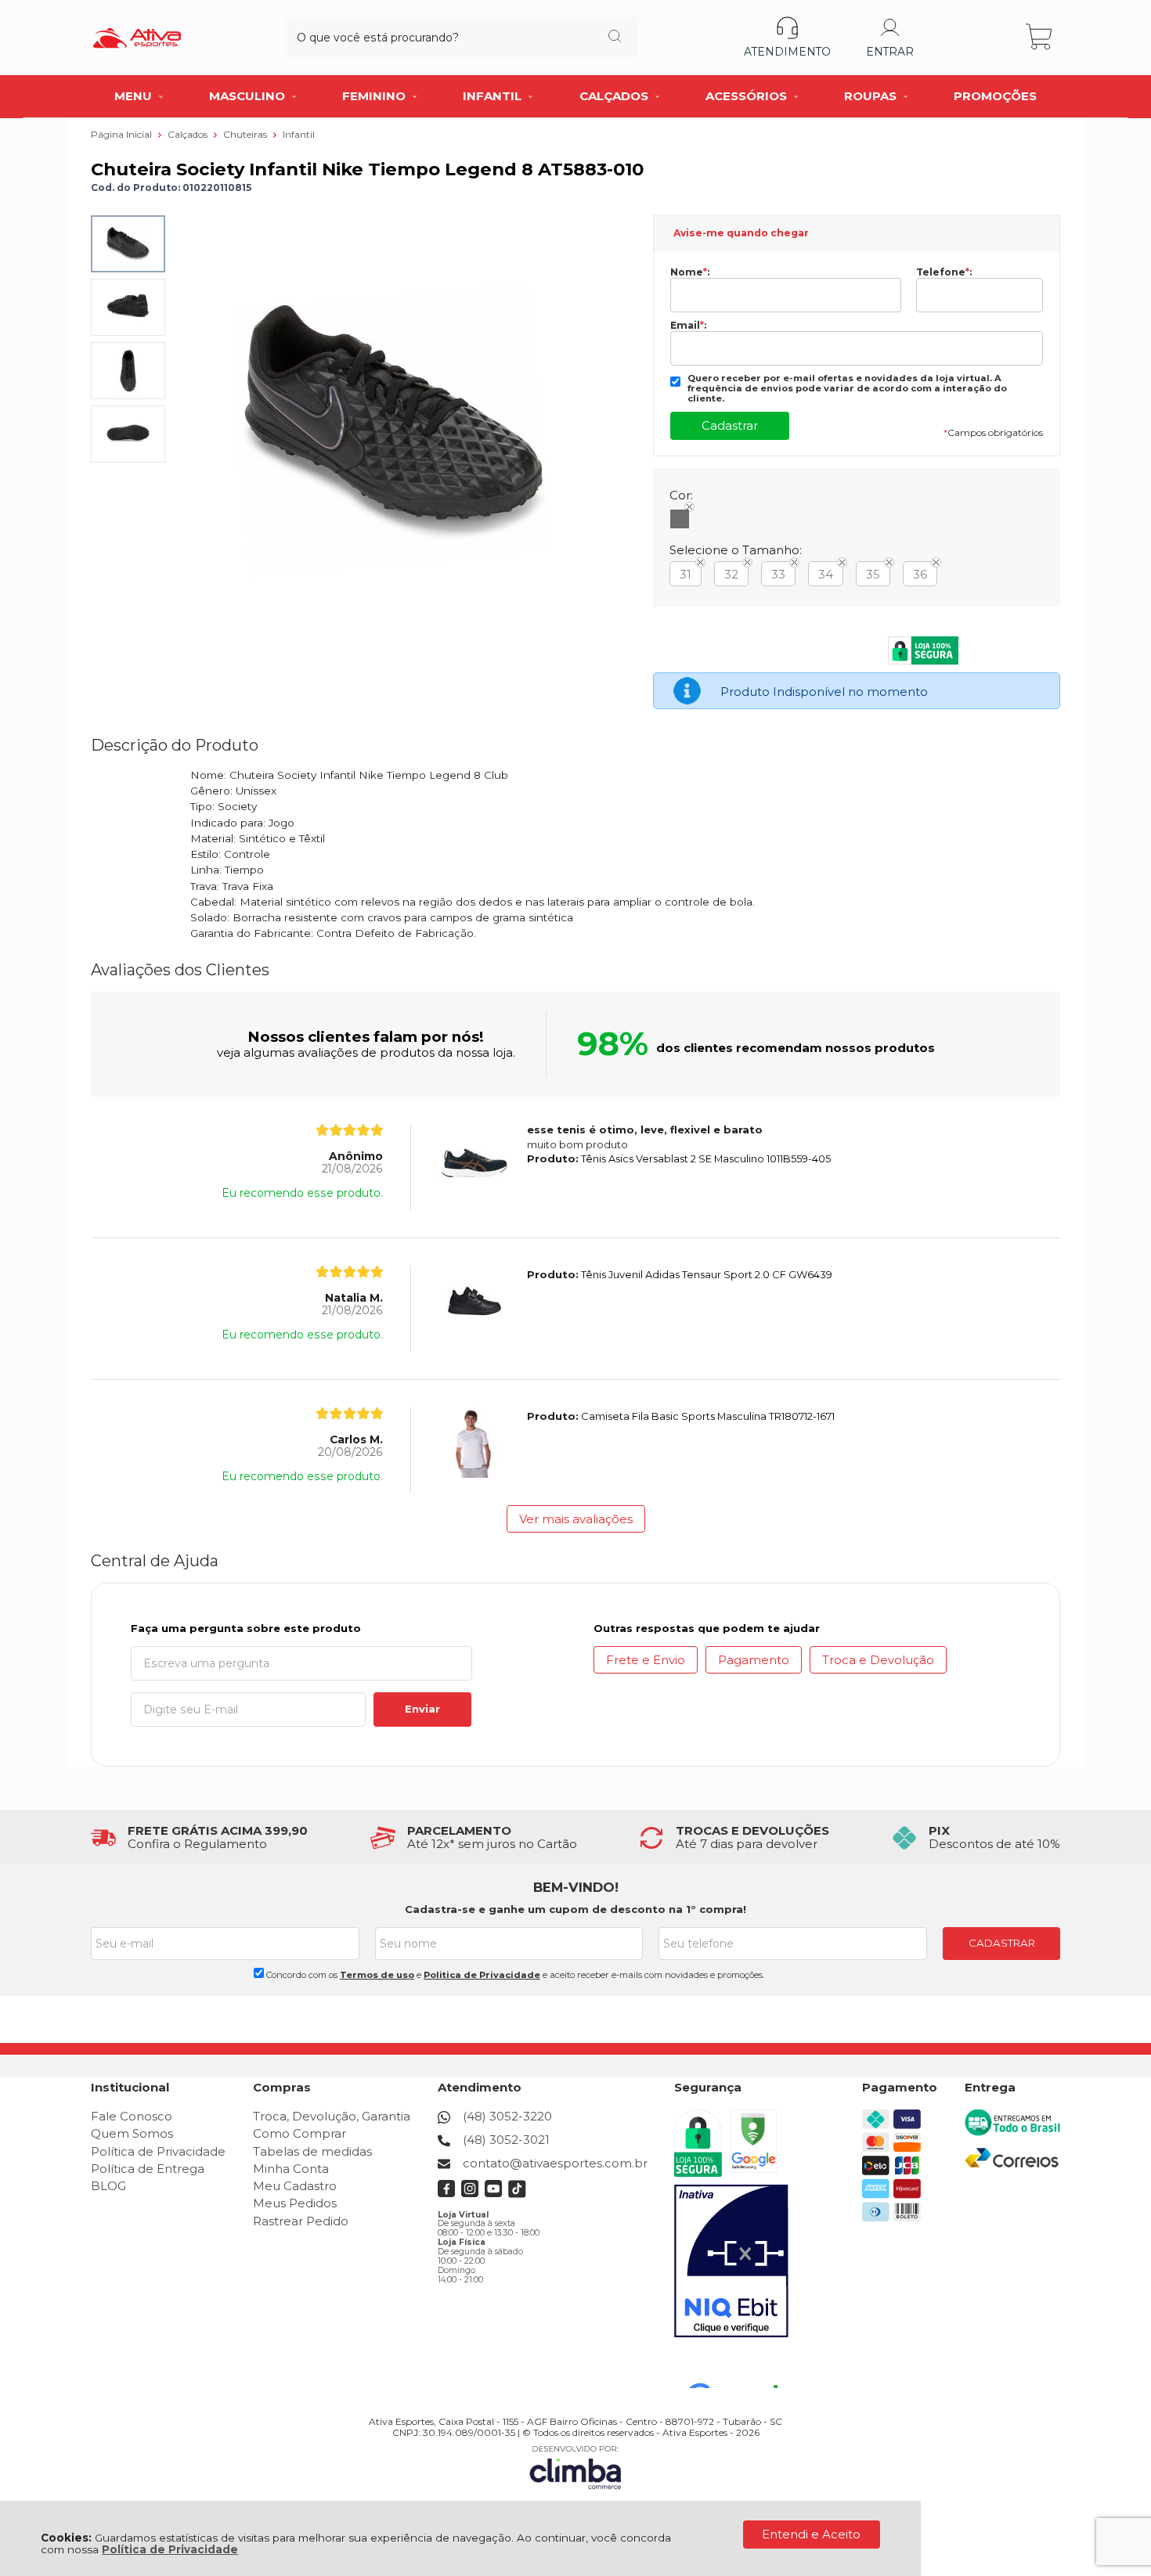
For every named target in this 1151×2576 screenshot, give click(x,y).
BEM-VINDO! (576, 1887)
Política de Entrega (148, 2169)
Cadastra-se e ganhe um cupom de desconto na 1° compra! (575, 1909)
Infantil (299, 134)
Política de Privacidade (170, 2549)
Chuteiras (246, 134)
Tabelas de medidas (312, 2151)
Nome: (690, 272)
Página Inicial (123, 134)
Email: (688, 326)
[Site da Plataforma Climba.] (575, 2467)
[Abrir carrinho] (1040, 37)
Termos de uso (377, 1975)
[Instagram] (470, 2194)
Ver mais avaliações (576, 1519)
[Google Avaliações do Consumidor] (739, 2367)
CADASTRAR (1002, 1943)
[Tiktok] (517, 2194)
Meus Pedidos (295, 2203)
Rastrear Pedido (301, 2221)
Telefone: (944, 272)
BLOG (108, 2186)
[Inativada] (731, 2261)
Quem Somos (132, 2133)
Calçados (189, 134)
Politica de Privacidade (482, 1975)
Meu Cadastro (295, 2186)
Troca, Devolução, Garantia (332, 2116)
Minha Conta (291, 2169)
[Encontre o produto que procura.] (615, 38)
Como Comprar (299, 2133)
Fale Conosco (132, 2116)
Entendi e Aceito (811, 2534)
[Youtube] (494, 2194)
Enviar (422, 1709)
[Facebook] (447, 2194)
